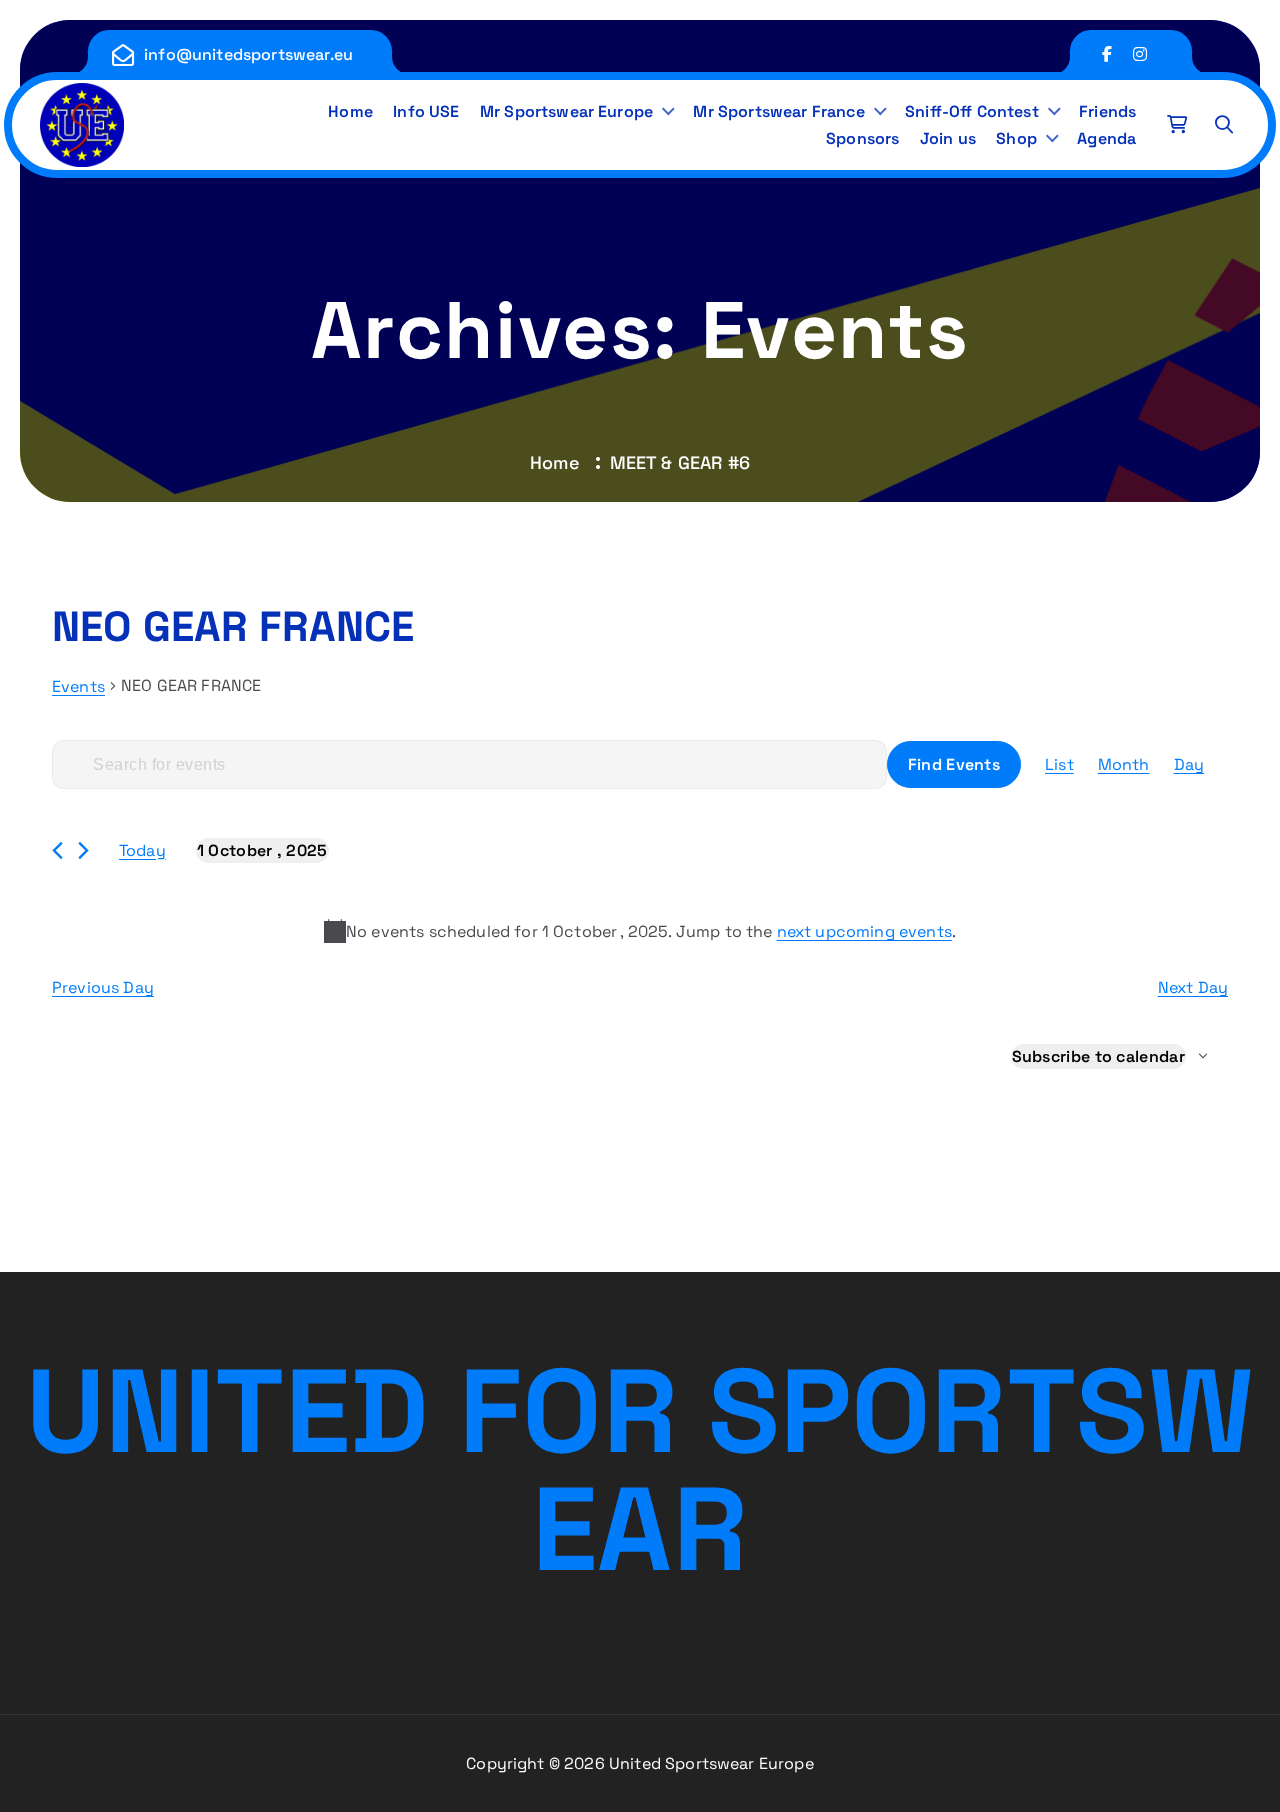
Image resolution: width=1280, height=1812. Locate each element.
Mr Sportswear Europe (566, 111)
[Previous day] (57, 850)
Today (142, 850)
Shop (1016, 138)
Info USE (426, 111)
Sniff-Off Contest (972, 111)
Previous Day (103, 987)
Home (350, 111)
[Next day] (83, 850)
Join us (948, 138)
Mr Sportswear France (778, 111)
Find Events (954, 764)
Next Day (1193, 987)
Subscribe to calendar (1098, 1056)
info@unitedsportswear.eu (248, 54)
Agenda (1106, 138)
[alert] (640, 931)
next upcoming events (864, 931)
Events (78, 686)
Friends (1107, 111)
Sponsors (862, 138)
